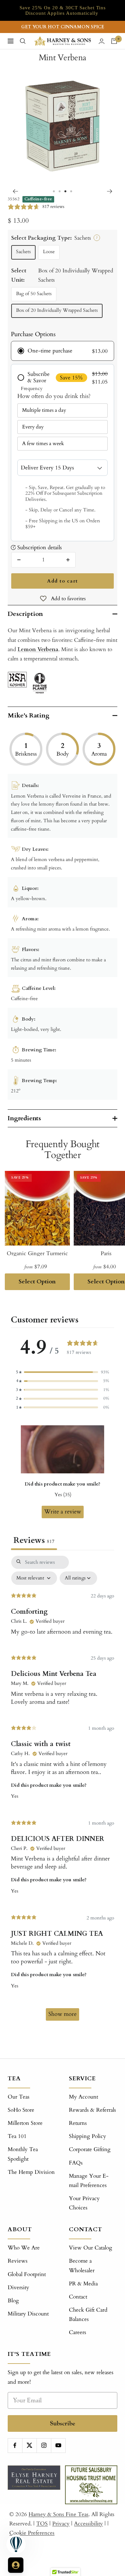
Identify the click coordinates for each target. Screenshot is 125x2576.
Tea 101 (17, 2136)
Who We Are (24, 2248)
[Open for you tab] (16, 2565)
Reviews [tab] (34, 1540)
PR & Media (83, 2284)
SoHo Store (21, 2110)
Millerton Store (25, 2123)
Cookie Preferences (32, 2533)
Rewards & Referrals (92, 2110)
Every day (33, 427)
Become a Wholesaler (82, 2265)
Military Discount (28, 2314)
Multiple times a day (44, 410)
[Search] (23, 41)
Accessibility (88, 2524)
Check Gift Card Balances (88, 2315)
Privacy (61, 2524)
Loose (49, 252)
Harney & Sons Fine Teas (58, 2514)
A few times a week (43, 443)
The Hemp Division (31, 2172)
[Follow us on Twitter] (29, 2445)
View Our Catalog (91, 2248)
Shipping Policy (88, 2136)
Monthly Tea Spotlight (23, 2154)
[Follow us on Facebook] (15, 2445)
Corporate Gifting (90, 2149)
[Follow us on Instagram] (44, 2445)
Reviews (18, 2261)
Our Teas (19, 2097)
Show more (63, 2014)
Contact (78, 2297)
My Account (83, 2097)
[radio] (63, 351)
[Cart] (114, 41)
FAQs (76, 2163)
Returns (78, 2123)
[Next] (110, 191)
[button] (63, 1372)
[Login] (102, 41)
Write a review (63, 1512)
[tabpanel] (63, 1791)
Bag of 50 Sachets (34, 294)
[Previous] (15, 191)
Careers (78, 2332)
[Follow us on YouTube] (58, 2445)
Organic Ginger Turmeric (37, 1253)
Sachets (23, 252)
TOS (42, 2524)
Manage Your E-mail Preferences (89, 2181)
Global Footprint (27, 2274)
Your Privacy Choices (84, 2203)
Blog (13, 2301)
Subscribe (63, 2423)
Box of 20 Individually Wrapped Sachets (57, 310)
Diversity (18, 2287)
